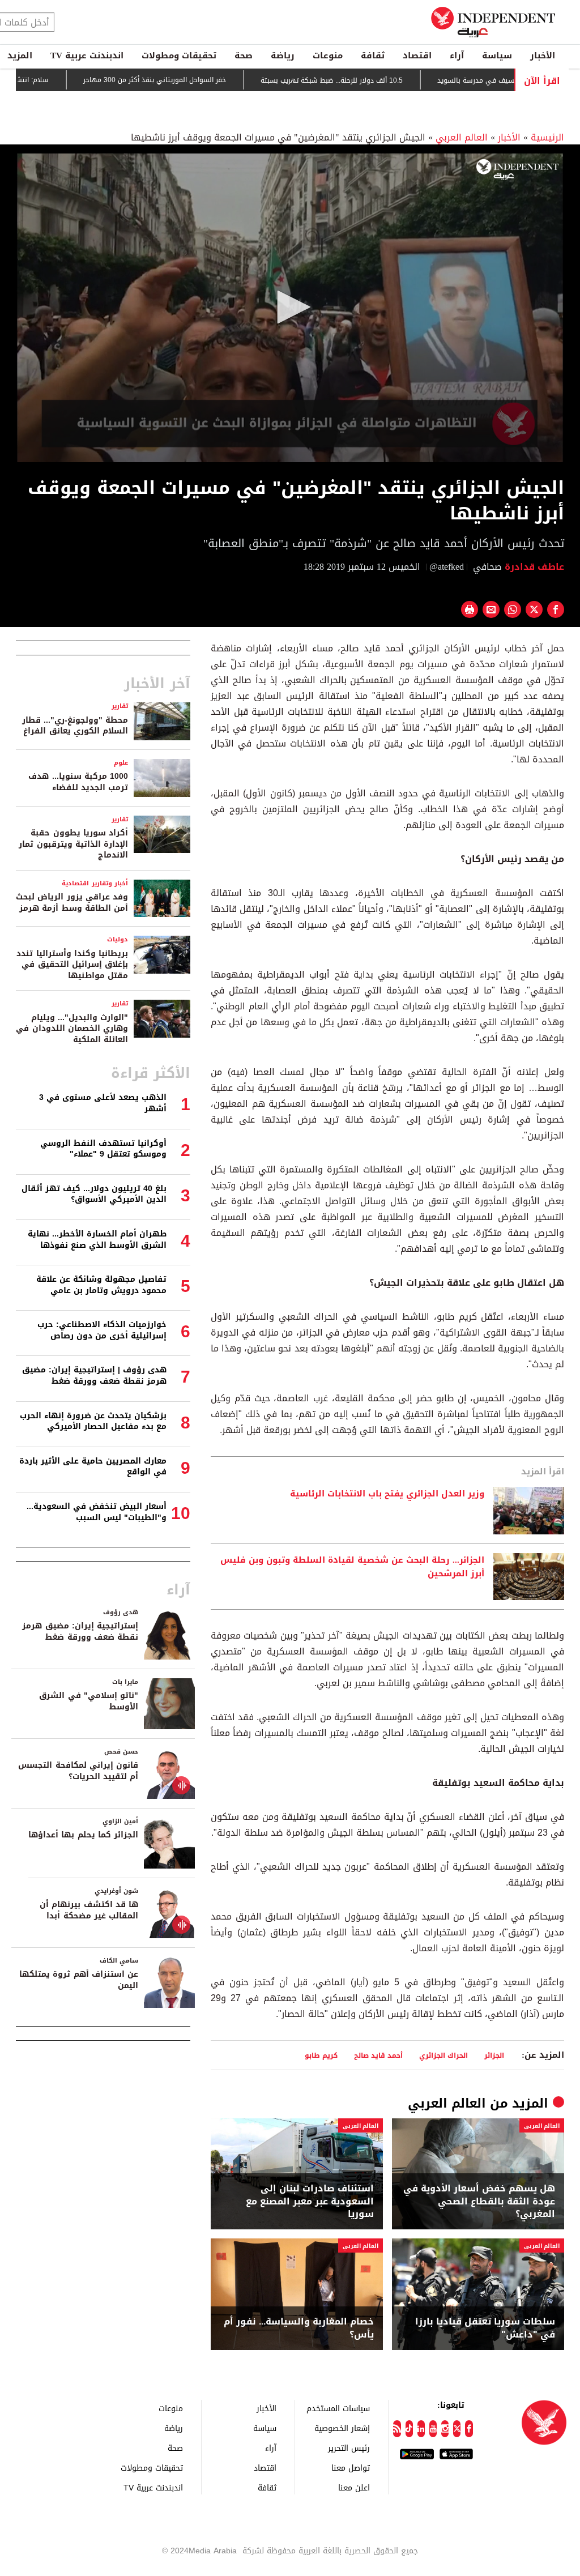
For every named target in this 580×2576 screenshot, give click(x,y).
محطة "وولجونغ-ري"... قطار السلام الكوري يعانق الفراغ (75, 726)
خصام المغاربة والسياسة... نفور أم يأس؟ (299, 2328)
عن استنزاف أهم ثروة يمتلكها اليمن (79, 1980)
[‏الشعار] (517, 169)
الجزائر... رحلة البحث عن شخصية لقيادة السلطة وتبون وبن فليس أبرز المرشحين (352, 1567)
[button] (290, 307)
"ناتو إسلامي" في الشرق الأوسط (89, 1701)
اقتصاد (417, 56)
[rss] (397, 2429)
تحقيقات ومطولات (179, 56)
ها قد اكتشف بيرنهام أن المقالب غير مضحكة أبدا (89, 1910)
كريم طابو (321, 2055)
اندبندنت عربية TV (87, 56)
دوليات (118, 939)
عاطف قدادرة (533, 567)
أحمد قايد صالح (378, 2055)
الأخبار (543, 56)
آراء (457, 56)
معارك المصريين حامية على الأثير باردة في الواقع (93, 1467)
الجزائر (494, 2055)
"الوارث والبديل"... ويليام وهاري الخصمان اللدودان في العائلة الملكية (72, 1029)
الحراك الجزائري (443, 2055)
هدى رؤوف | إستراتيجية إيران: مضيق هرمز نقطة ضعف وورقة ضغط (94, 1376)
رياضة (283, 56)
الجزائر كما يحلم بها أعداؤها (83, 1835)
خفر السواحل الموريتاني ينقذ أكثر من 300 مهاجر (212, 80)
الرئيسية (547, 137)
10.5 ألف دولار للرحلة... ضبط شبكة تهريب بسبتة (389, 80)
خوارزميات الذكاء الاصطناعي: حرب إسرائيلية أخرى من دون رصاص (102, 1330)
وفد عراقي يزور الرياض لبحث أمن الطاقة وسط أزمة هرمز (72, 903)
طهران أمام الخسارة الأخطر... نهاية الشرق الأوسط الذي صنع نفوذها (97, 1240)
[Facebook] (469, 2429)
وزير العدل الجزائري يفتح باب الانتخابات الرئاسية (387, 1494)
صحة (244, 56)
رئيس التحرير (349, 2448)
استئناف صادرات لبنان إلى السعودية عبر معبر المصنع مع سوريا (310, 2201)
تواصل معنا (351, 2468)
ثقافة (373, 56)
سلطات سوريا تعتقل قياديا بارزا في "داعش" (485, 2328)
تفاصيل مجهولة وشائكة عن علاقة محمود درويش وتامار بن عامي (101, 1285)
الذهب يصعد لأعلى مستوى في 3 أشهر (103, 1103)
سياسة (497, 56)
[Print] (470, 609)
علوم (121, 763)
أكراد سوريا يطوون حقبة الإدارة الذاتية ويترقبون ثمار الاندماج (73, 844)
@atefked (447, 567)
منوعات (328, 56)
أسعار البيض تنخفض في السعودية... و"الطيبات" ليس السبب (97, 1512)
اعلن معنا (354, 2487)
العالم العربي (462, 137)
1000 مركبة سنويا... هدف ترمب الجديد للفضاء (78, 782)
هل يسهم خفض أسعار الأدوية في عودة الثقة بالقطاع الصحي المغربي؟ (479, 2201)
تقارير (120, 706)
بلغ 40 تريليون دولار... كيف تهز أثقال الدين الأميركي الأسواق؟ (94, 1194)
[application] (290, 308)
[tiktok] (409, 2429)
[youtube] (433, 2429)
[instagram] (445, 2429)
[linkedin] (421, 2429)
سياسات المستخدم (338, 2408)
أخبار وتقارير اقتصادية (95, 883)
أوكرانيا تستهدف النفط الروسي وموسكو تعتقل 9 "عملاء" (103, 1149)
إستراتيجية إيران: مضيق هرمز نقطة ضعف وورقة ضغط (80, 1632)
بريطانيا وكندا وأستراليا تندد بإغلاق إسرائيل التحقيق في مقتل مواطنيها (72, 965)
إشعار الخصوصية (342, 2428)
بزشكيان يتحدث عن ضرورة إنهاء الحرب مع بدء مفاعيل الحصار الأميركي (93, 1421)
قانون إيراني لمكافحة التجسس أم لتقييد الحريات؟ (78, 1771)
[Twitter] (457, 2429)
